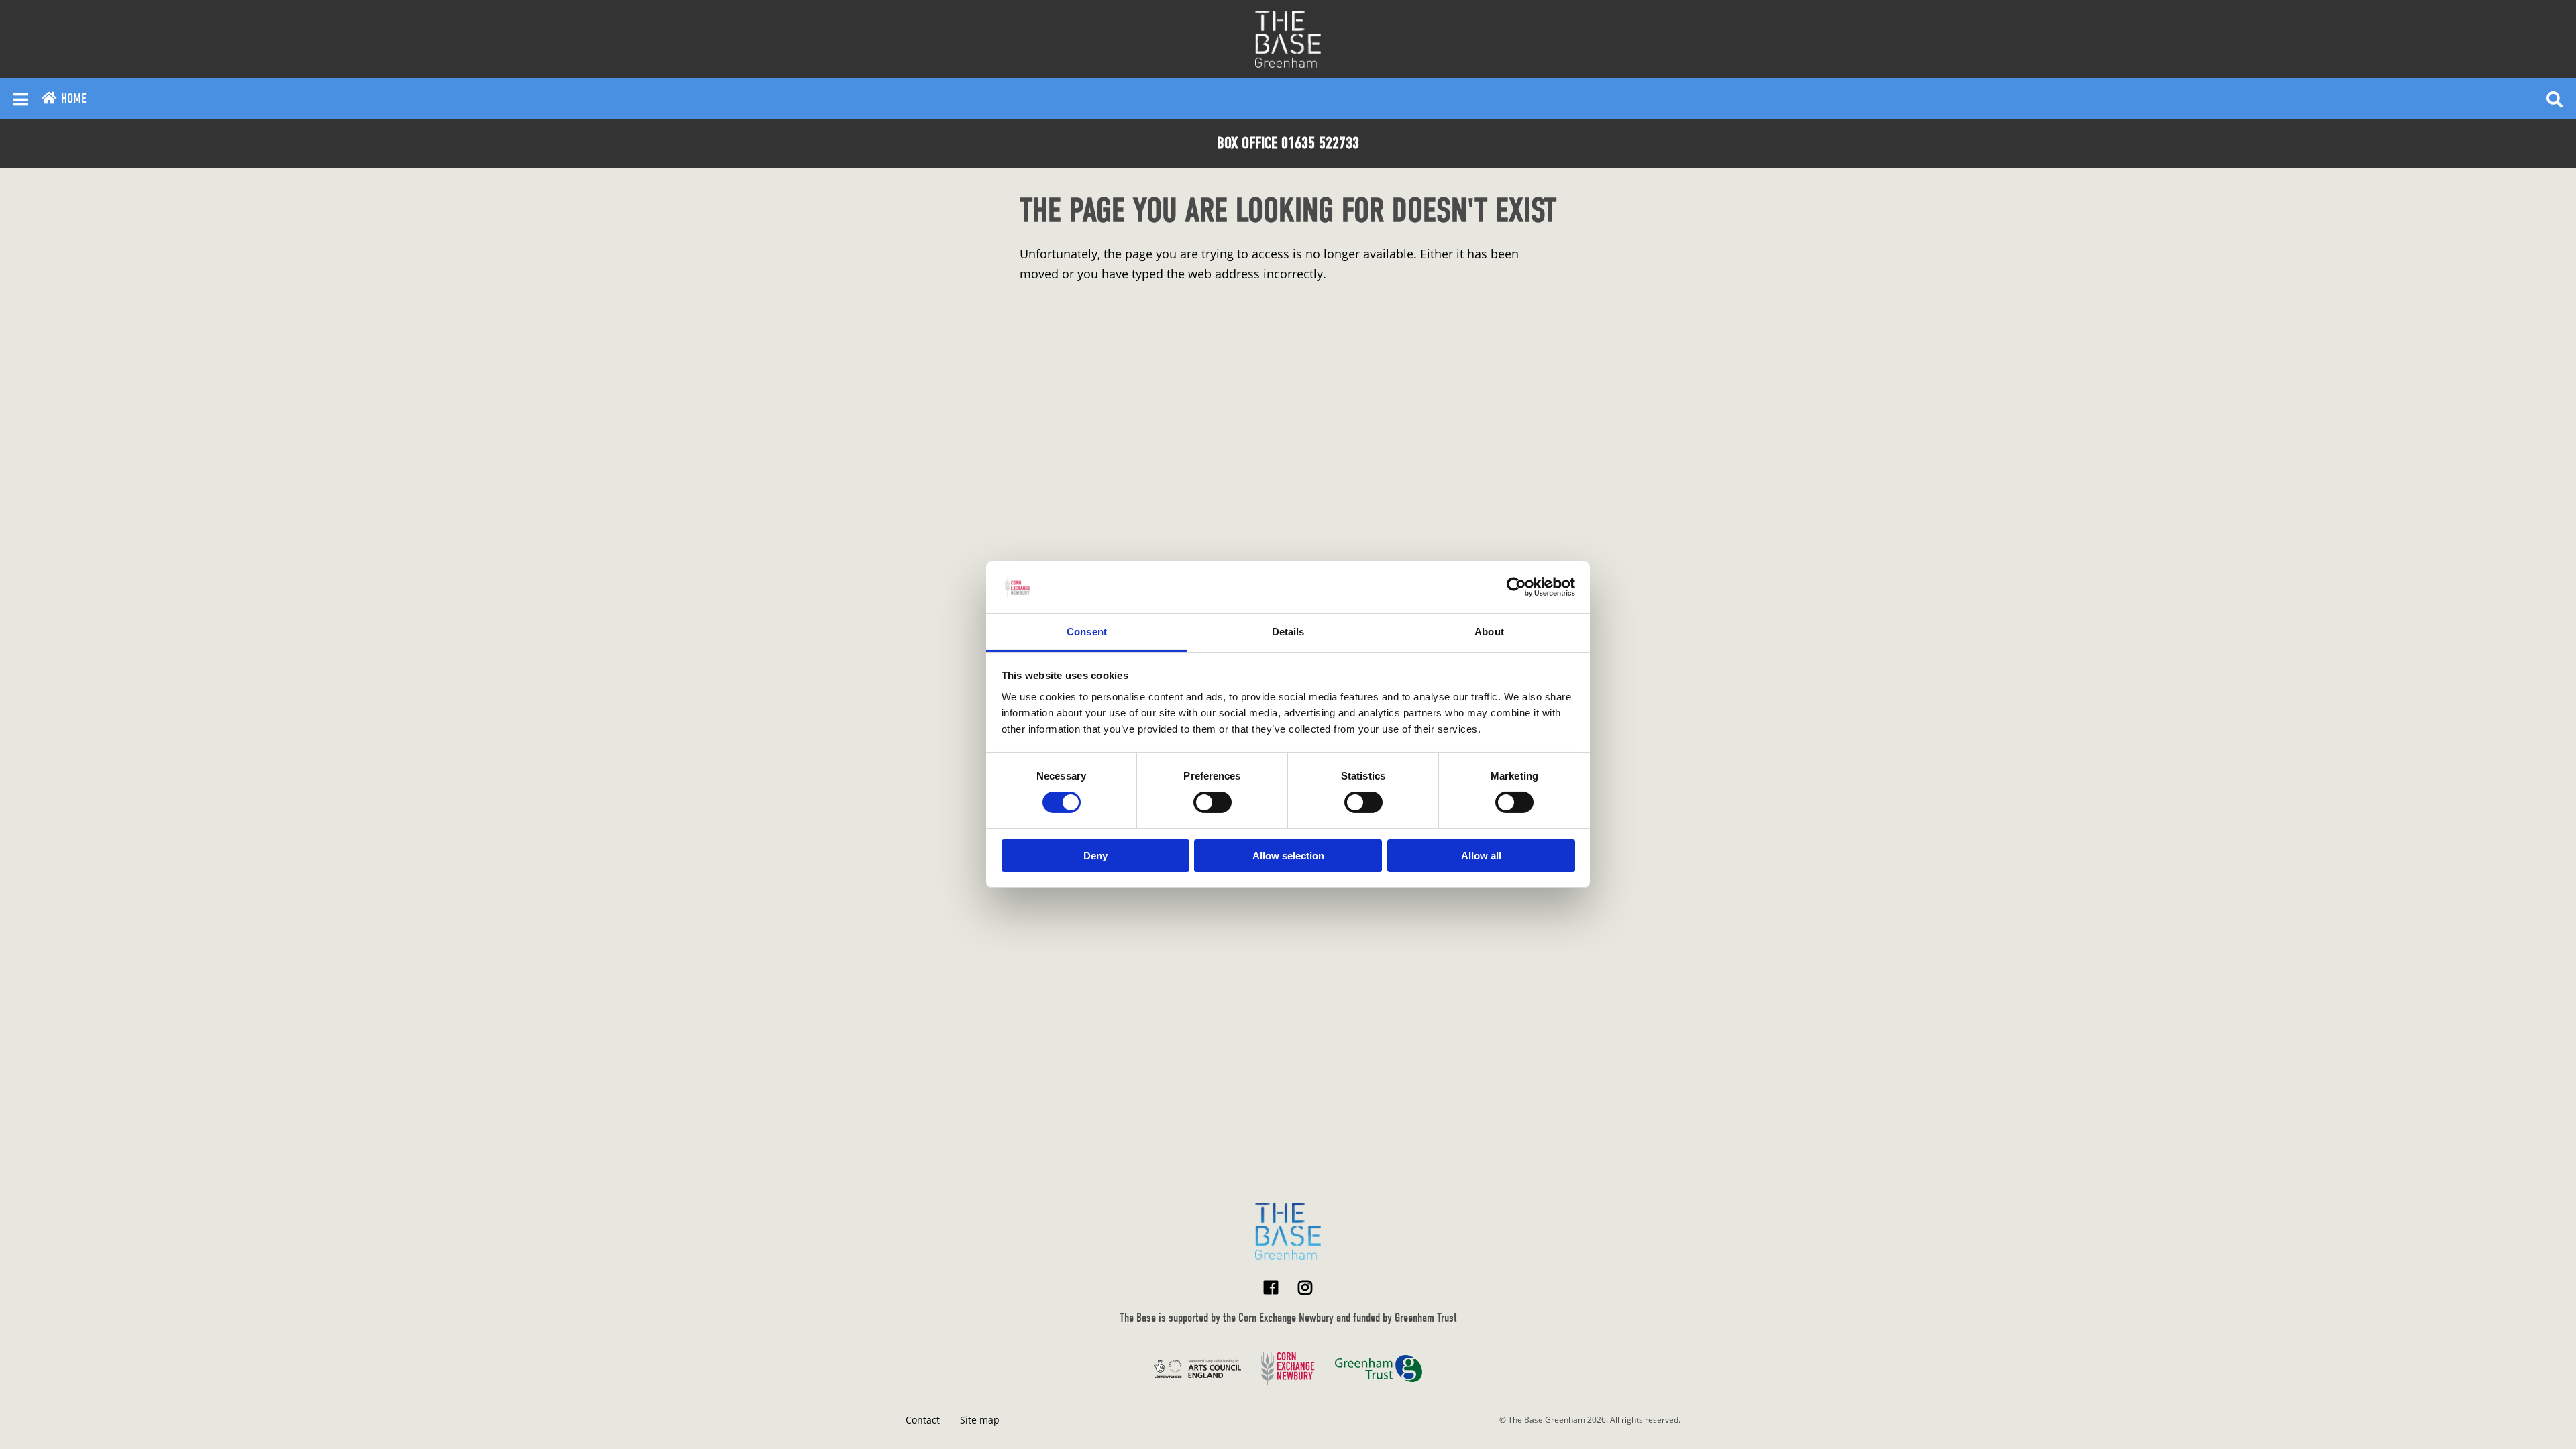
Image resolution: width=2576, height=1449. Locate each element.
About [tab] (1489, 632)
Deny (1095, 856)
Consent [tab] (1087, 632)
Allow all (1481, 856)
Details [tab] (1288, 632)
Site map (980, 1420)
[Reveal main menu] (20, 99)
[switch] (1213, 802)
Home (72, 98)
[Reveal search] (2555, 99)
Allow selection (1288, 856)
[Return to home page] (1288, 1231)
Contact (923, 1420)
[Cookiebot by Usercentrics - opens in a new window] (1516, 587)
